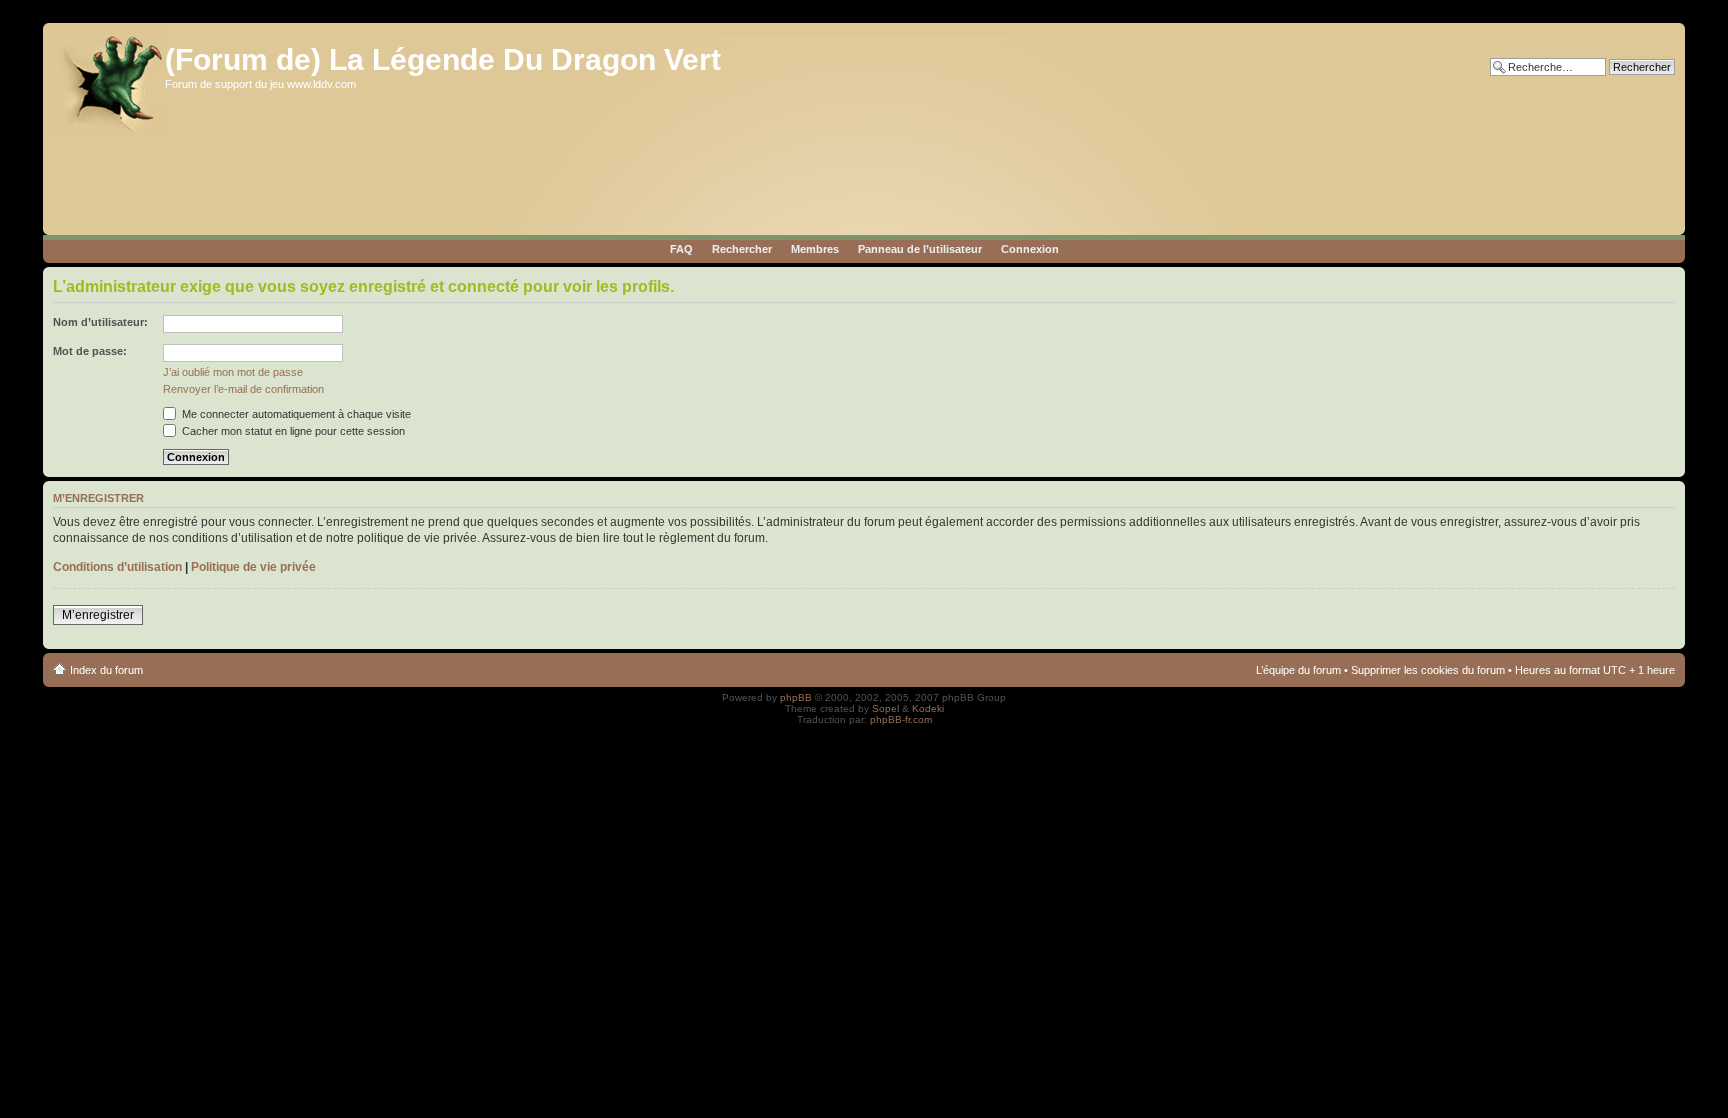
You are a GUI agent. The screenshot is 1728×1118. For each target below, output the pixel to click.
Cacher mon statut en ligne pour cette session (292, 431)
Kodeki (928, 708)
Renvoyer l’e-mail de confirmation (243, 389)
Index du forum (106, 670)
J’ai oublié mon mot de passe (233, 372)
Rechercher (742, 249)
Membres (815, 249)
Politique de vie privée (253, 567)
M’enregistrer (98, 615)
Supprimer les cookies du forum (1428, 670)
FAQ (681, 249)
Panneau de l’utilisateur (920, 249)
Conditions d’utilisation (117, 567)
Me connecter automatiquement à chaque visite (295, 414)
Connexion (1030, 249)
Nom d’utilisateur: (100, 322)
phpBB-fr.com (901, 719)
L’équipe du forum (1298, 670)
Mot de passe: (90, 351)
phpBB (796, 697)
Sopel (885, 708)
